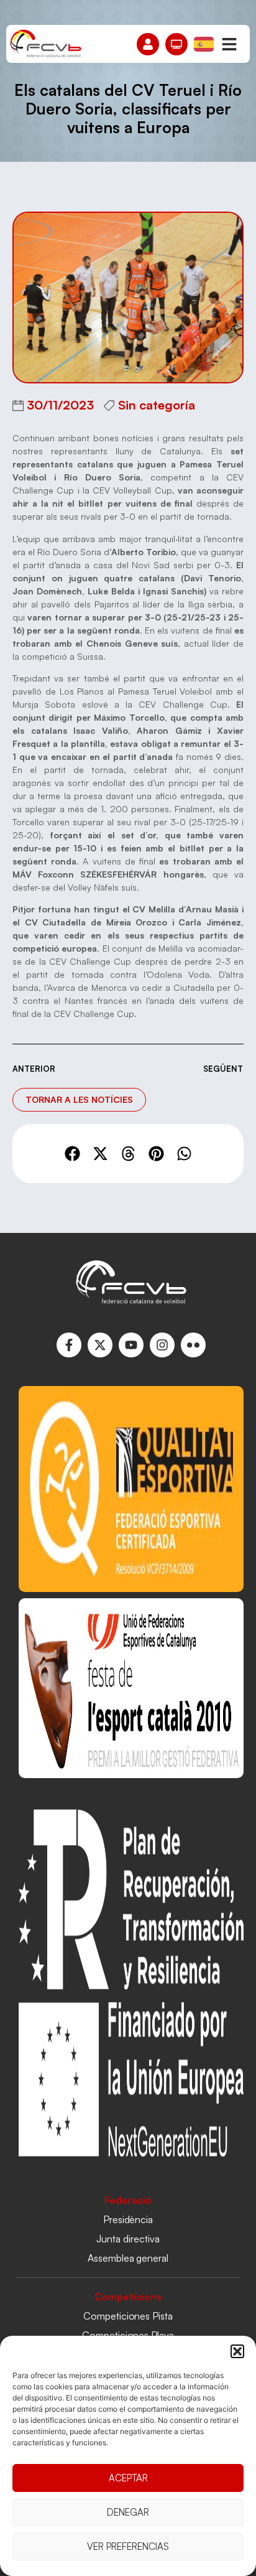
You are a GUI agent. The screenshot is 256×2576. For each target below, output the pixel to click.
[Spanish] (204, 43)
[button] (237, 2351)
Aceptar (128, 2478)
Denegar (128, 2512)
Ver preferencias (128, 2546)
